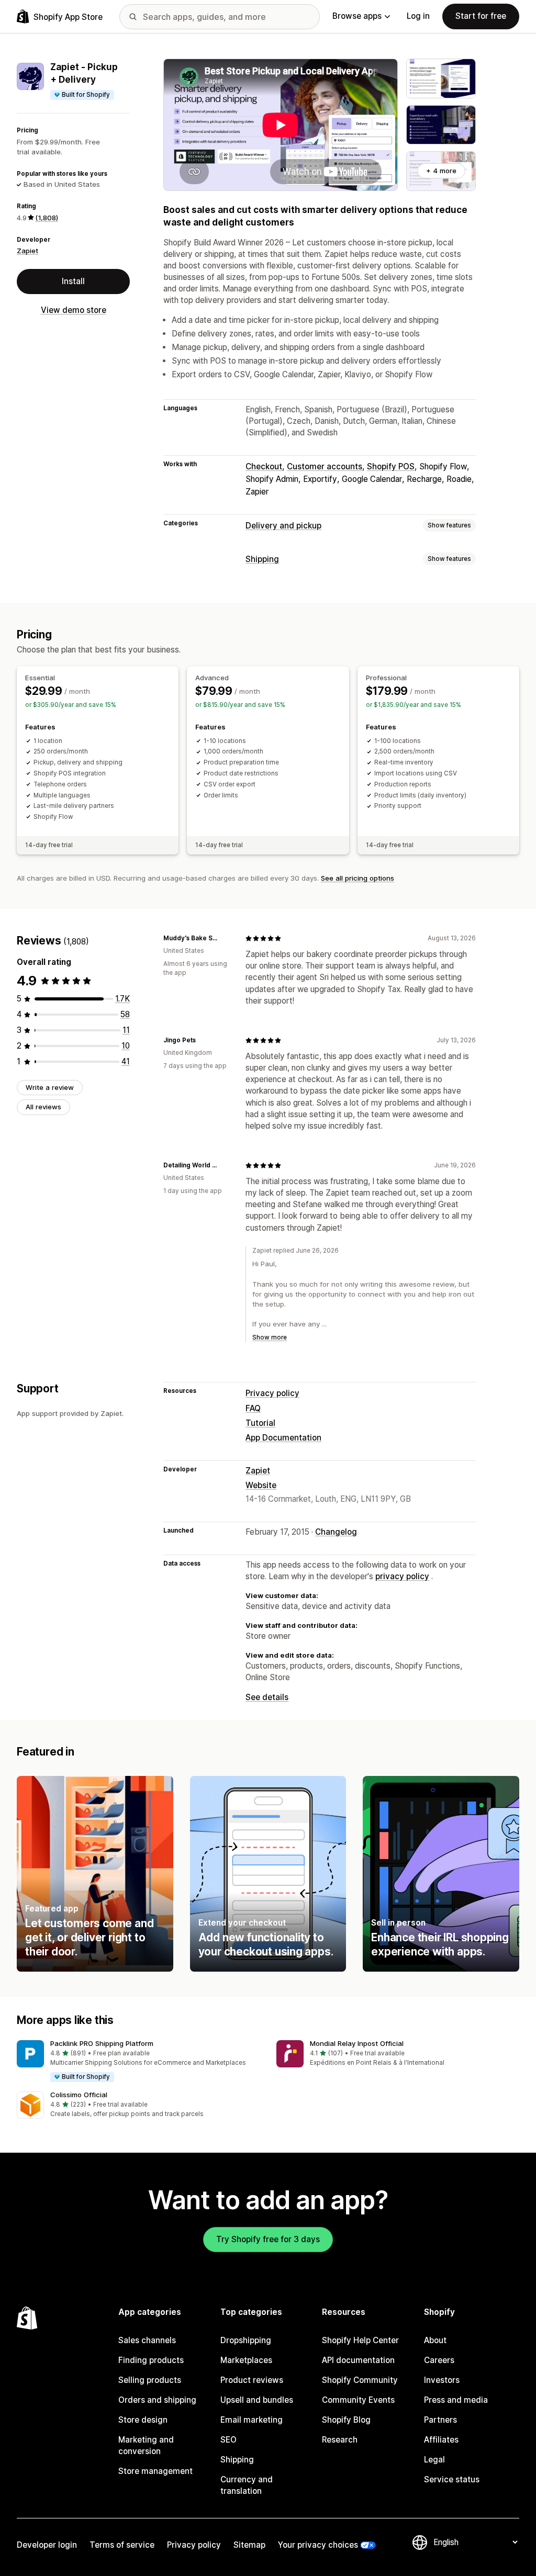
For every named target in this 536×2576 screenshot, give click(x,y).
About (435, 2340)
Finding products (151, 2360)
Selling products (150, 2380)
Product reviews (252, 2380)
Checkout (264, 466)
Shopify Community (360, 2380)
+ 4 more (441, 171)
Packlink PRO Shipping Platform (102, 2043)
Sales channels (147, 2340)
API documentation (358, 2360)
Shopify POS (391, 466)
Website (261, 1485)
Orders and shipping (157, 2400)
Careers (439, 2360)
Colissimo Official (79, 2095)
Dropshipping (246, 2340)
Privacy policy (272, 1393)
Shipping (262, 559)
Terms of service (122, 2545)
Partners (440, 2420)
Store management (155, 2471)
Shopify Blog (346, 2420)
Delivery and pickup (283, 526)
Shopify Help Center (360, 2340)
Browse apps (357, 16)
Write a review (50, 1087)
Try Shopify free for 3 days (268, 2239)
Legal (434, 2460)
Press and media (456, 2400)
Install (73, 281)
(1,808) (47, 218)
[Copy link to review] (225, 938)
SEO (228, 2440)
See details (267, 1697)
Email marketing (252, 2420)
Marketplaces (246, 2360)
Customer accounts (325, 466)
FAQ (253, 1408)
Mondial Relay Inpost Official (357, 2043)
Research (340, 2440)
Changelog (336, 1532)
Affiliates (441, 2440)
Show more (270, 1337)
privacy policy (402, 1576)
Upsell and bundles (257, 2400)
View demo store (74, 310)
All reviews (43, 1107)
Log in (418, 16)
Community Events (358, 2400)
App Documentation (283, 1438)
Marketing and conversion (146, 2445)
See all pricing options (358, 878)
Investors (442, 2380)
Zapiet (27, 251)
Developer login (47, 2545)
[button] (138, 2062)
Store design (143, 2420)
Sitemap (249, 2545)
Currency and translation (247, 2485)
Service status (452, 2479)
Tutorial (260, 1423)
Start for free (481, 16)
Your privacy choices (318, 2545)
